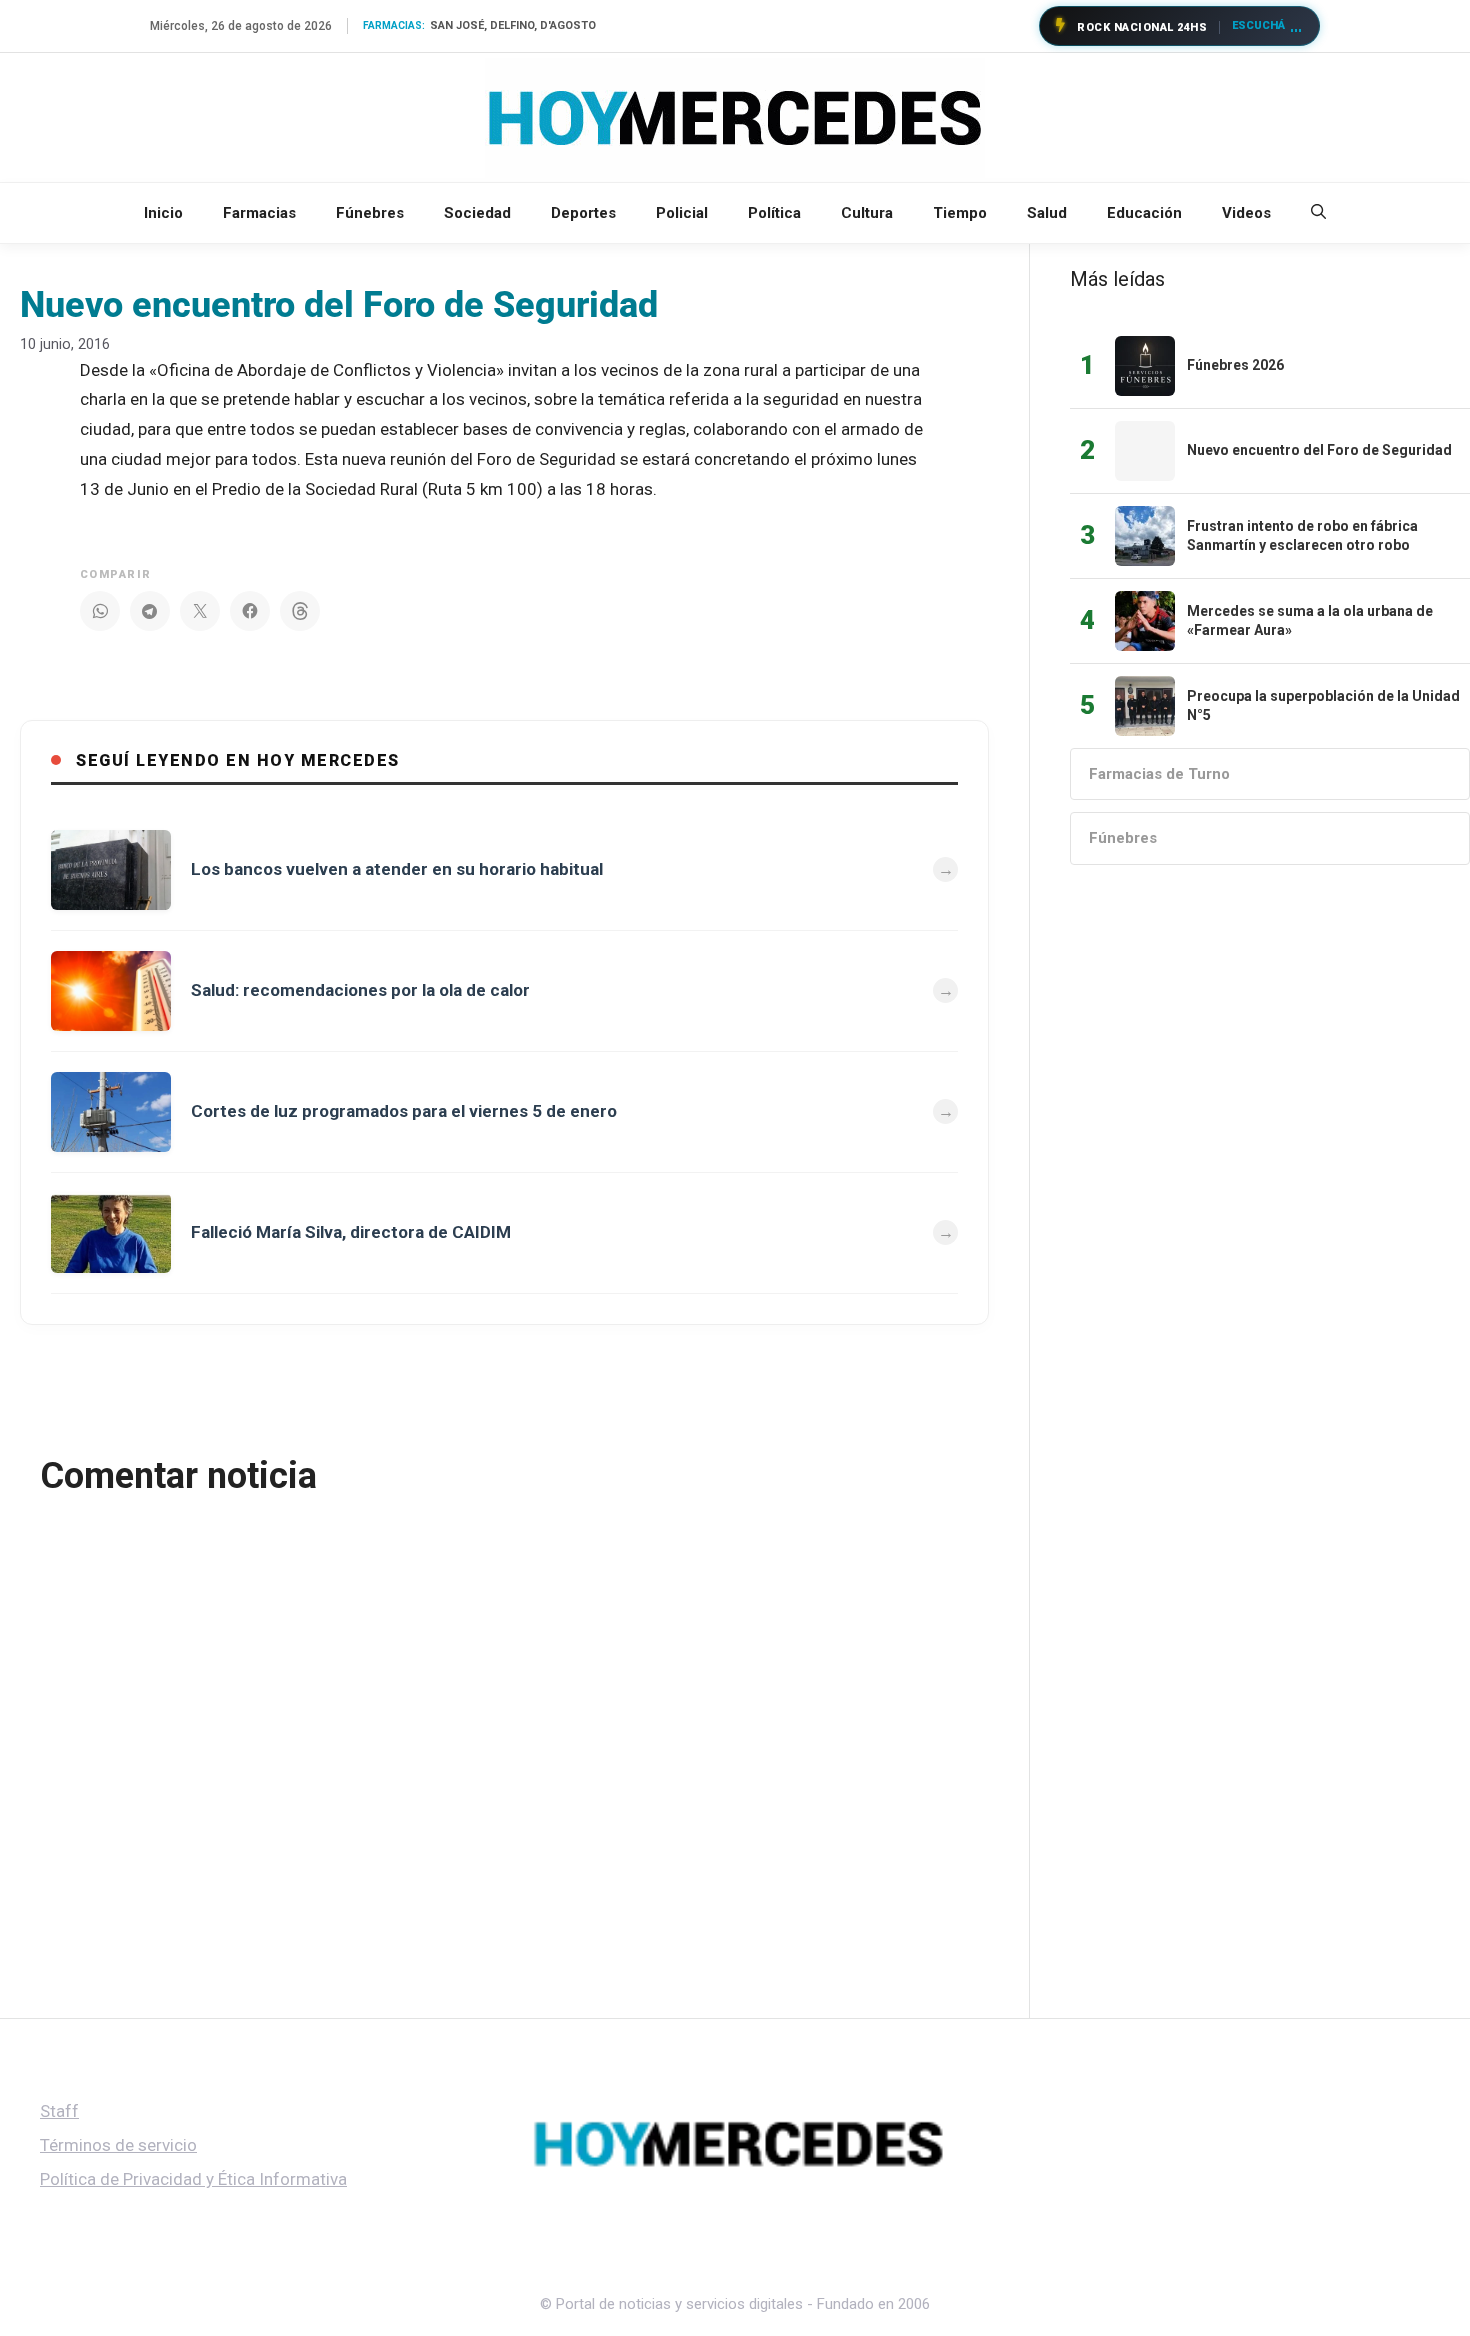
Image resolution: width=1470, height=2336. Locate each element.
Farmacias (259, 213)
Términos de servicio (118, 2145)
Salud (1047, 213)
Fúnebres (370, 213)
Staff (59, 2111)
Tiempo (960, 213)
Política (774, 213)
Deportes (583, 213)
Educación (1144, 213)
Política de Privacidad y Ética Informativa (193, 2179)
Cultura (867, 213)
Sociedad (477, 213)
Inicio (163, 213)
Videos (1246, 213)
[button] (1318, 213)
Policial (682, 213)
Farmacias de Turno (1159, 774)
